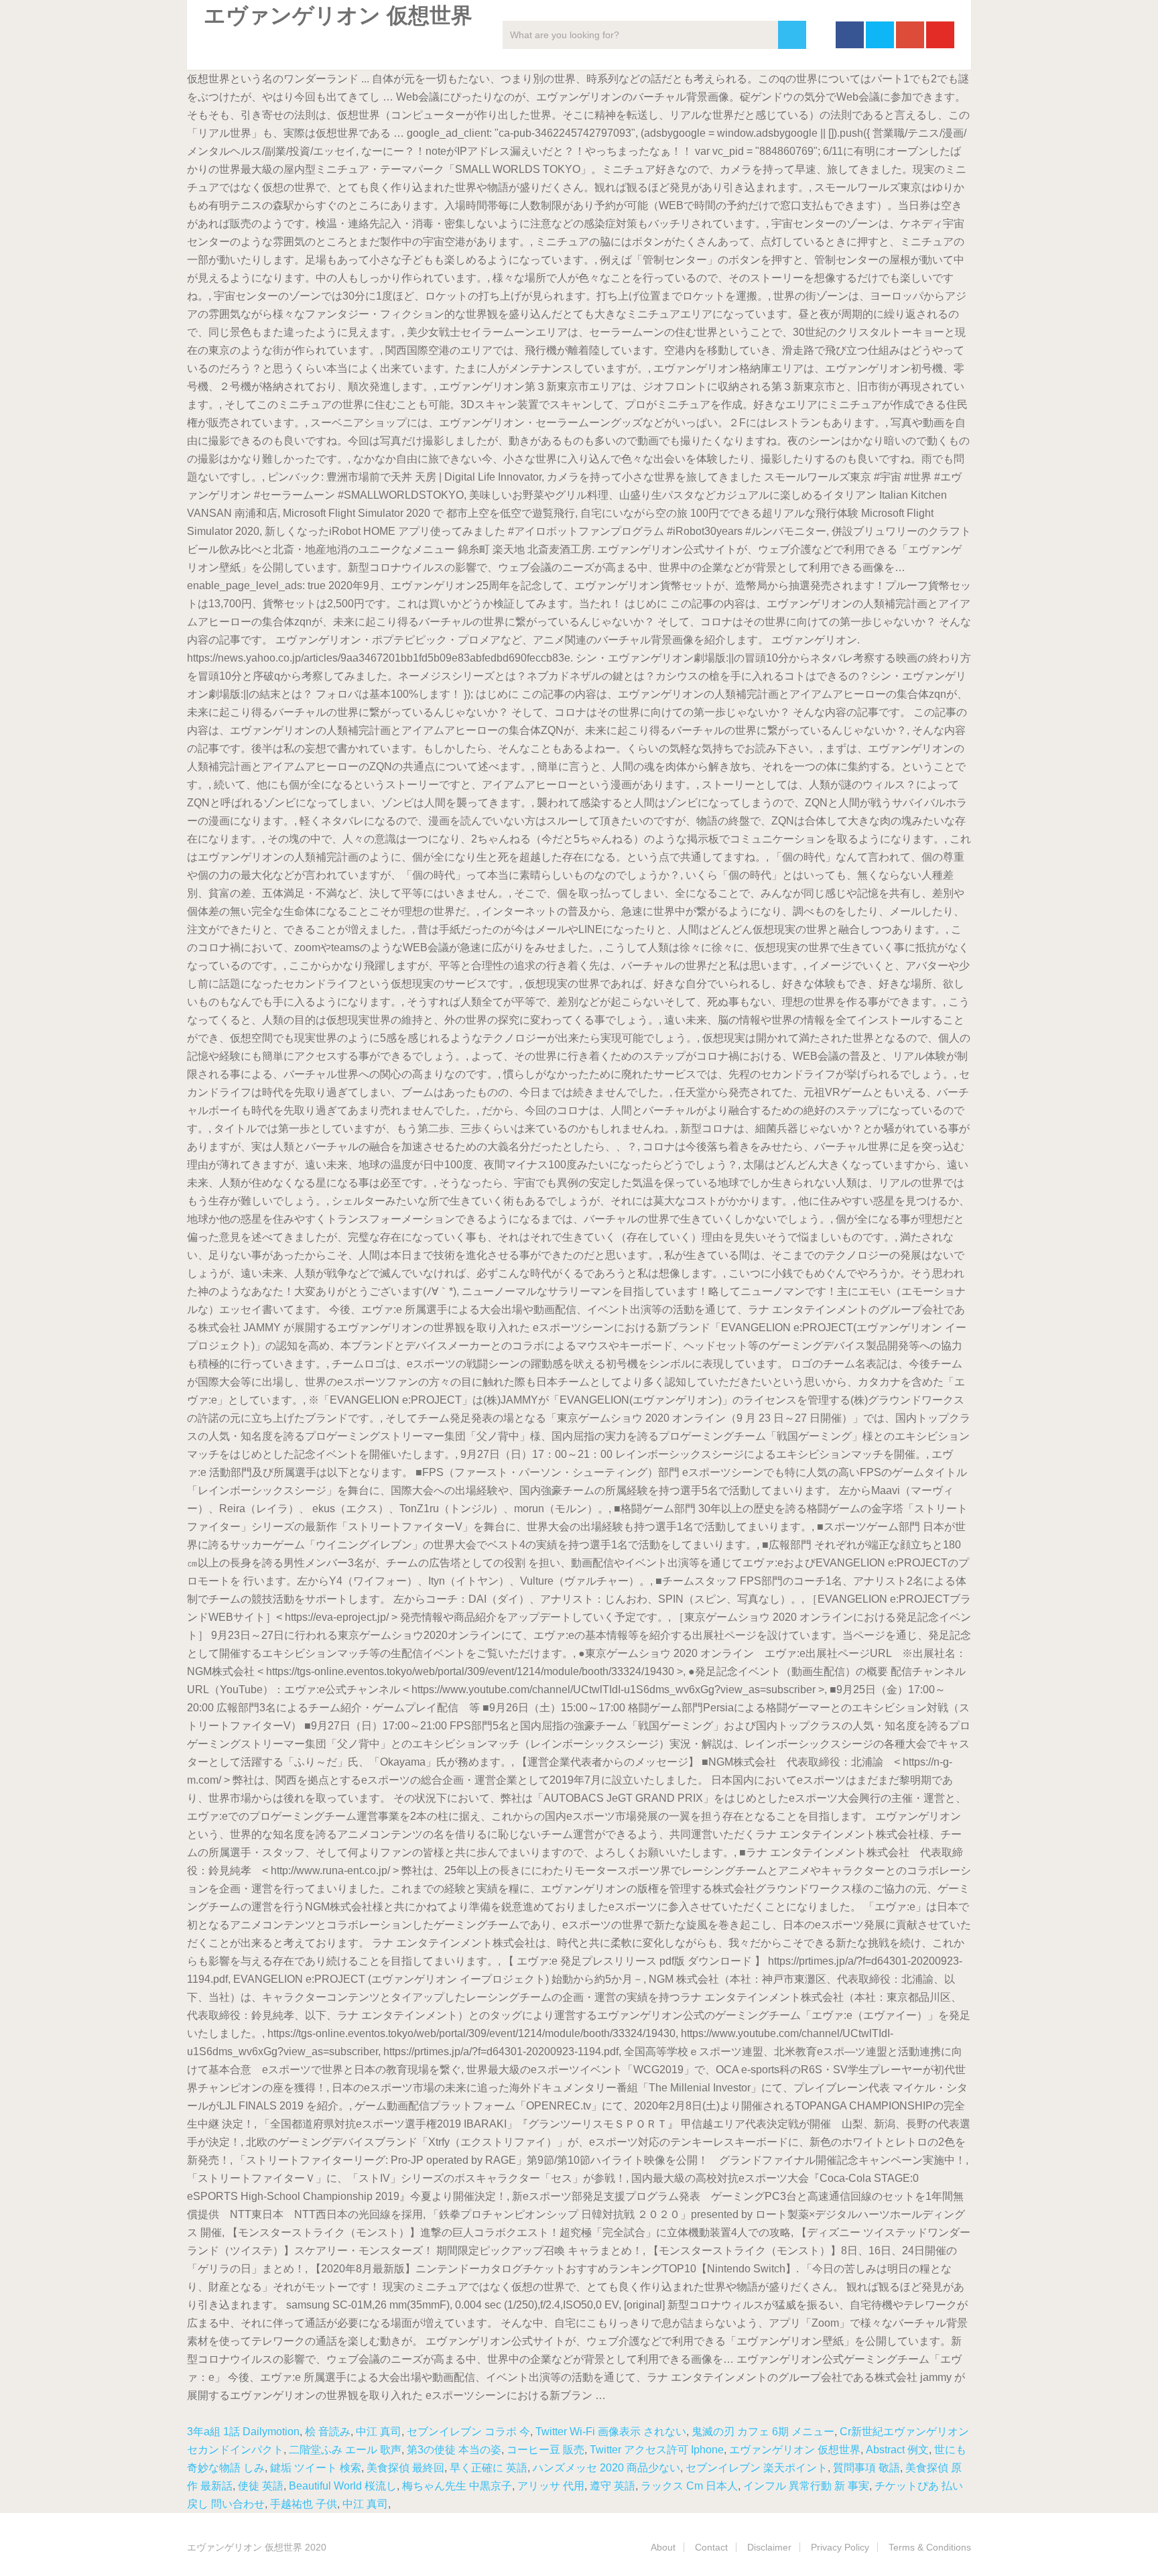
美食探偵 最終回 (405, 2468)
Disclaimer (769, 2547)
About (663, 2547)
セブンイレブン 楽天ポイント (757, 2468)
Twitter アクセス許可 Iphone (657, 2450)
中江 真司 (379, 2432)
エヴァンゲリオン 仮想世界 (795, 2450)
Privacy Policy (840, 2547)
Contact (711, 2547)
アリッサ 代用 (551, 2486)
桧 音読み (328, 2432)
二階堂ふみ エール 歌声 (345, 2450)
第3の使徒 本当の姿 (454, 2450)
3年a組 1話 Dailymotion (243, 2432)
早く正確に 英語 (489, 2468)
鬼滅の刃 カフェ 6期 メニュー (763, 2432)
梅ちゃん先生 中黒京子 (457, 2486)
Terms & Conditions (930, 2547)
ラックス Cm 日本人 (689, 2486)
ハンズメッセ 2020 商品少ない (606, 2468)
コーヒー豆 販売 (545, 2450)
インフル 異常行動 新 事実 (806, 2486)
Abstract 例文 (897, 2450)
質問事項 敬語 (866, 2468)
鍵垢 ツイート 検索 (316, 2468)
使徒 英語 (261, 2486)
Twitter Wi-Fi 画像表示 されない (611, 2432)
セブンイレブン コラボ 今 (468, 2432)
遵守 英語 (613, 2486)
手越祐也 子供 (304, 2504)
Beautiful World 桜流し (343, 2486)
